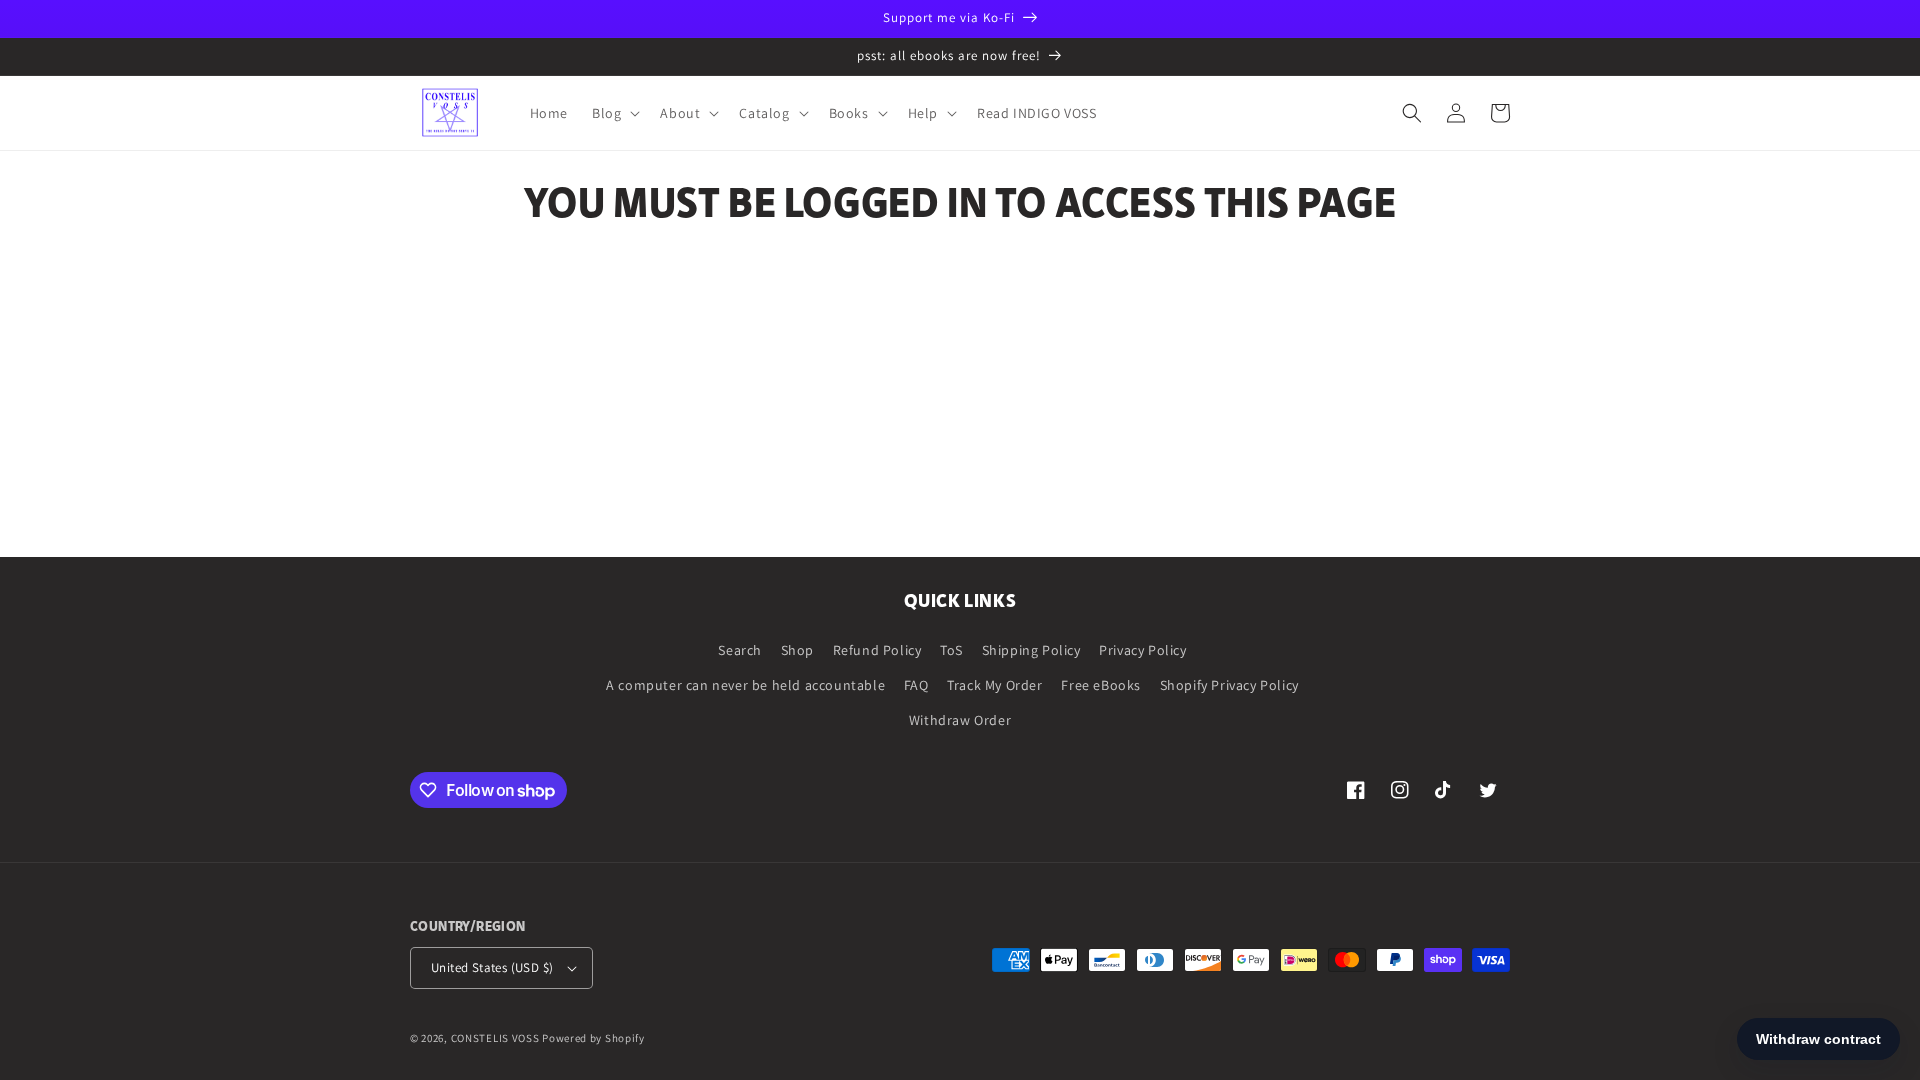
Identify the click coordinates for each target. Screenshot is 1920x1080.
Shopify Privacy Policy (1229, 685)
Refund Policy (877, 650)
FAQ (916, 685)
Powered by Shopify (593, 1038)
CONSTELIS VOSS (495, 1038)
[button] (614, 113)
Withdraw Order (960, 720)
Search (740, 650)
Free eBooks (1101, 685)
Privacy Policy (1142, 650)
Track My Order (994, 685)
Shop (797, 650)
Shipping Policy (1031, 650)
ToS (951, 650)
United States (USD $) (492, 967)
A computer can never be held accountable (745, 685)
